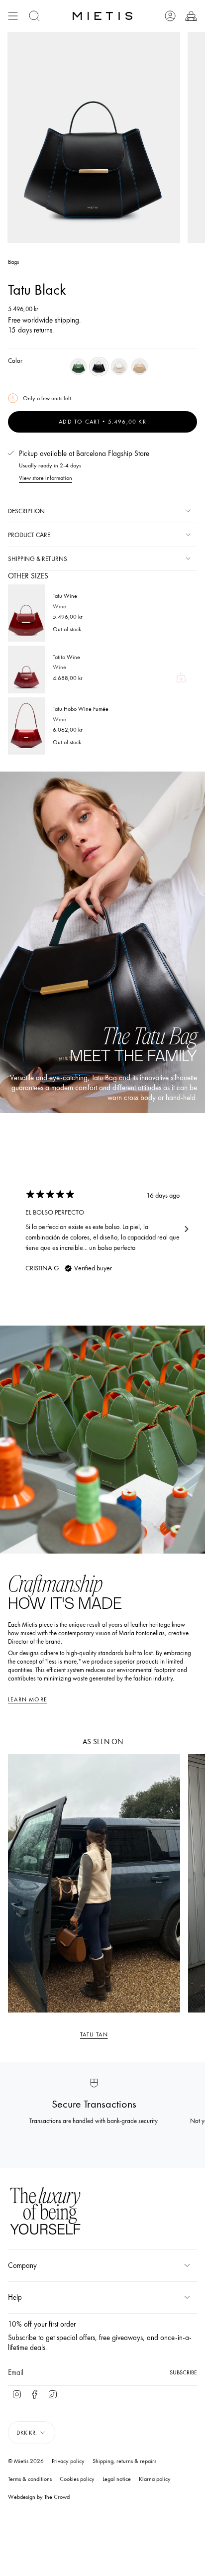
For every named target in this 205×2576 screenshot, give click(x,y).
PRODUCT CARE (29, 535)
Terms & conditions (30, 2479)
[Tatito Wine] (26, 670)
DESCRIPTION (26, 511)
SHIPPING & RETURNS (38, 559)
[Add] (181, 677)
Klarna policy (155, 2479)
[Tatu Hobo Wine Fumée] (26, 726)
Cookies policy (77, 2479)
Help (15, 2297)
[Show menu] (13, 16)
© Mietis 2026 (26, 2461)
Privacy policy (68, 2461)
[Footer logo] (45, 2212)
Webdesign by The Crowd (39, 2497)
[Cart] (191, 16)
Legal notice (117, 2479)
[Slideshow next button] (187, 1229)
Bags (13, 262)
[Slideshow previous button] (18, 1229)
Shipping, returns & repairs (124, 2461)
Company (22, 2265)
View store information (46, 478)
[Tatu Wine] (26, 613)
